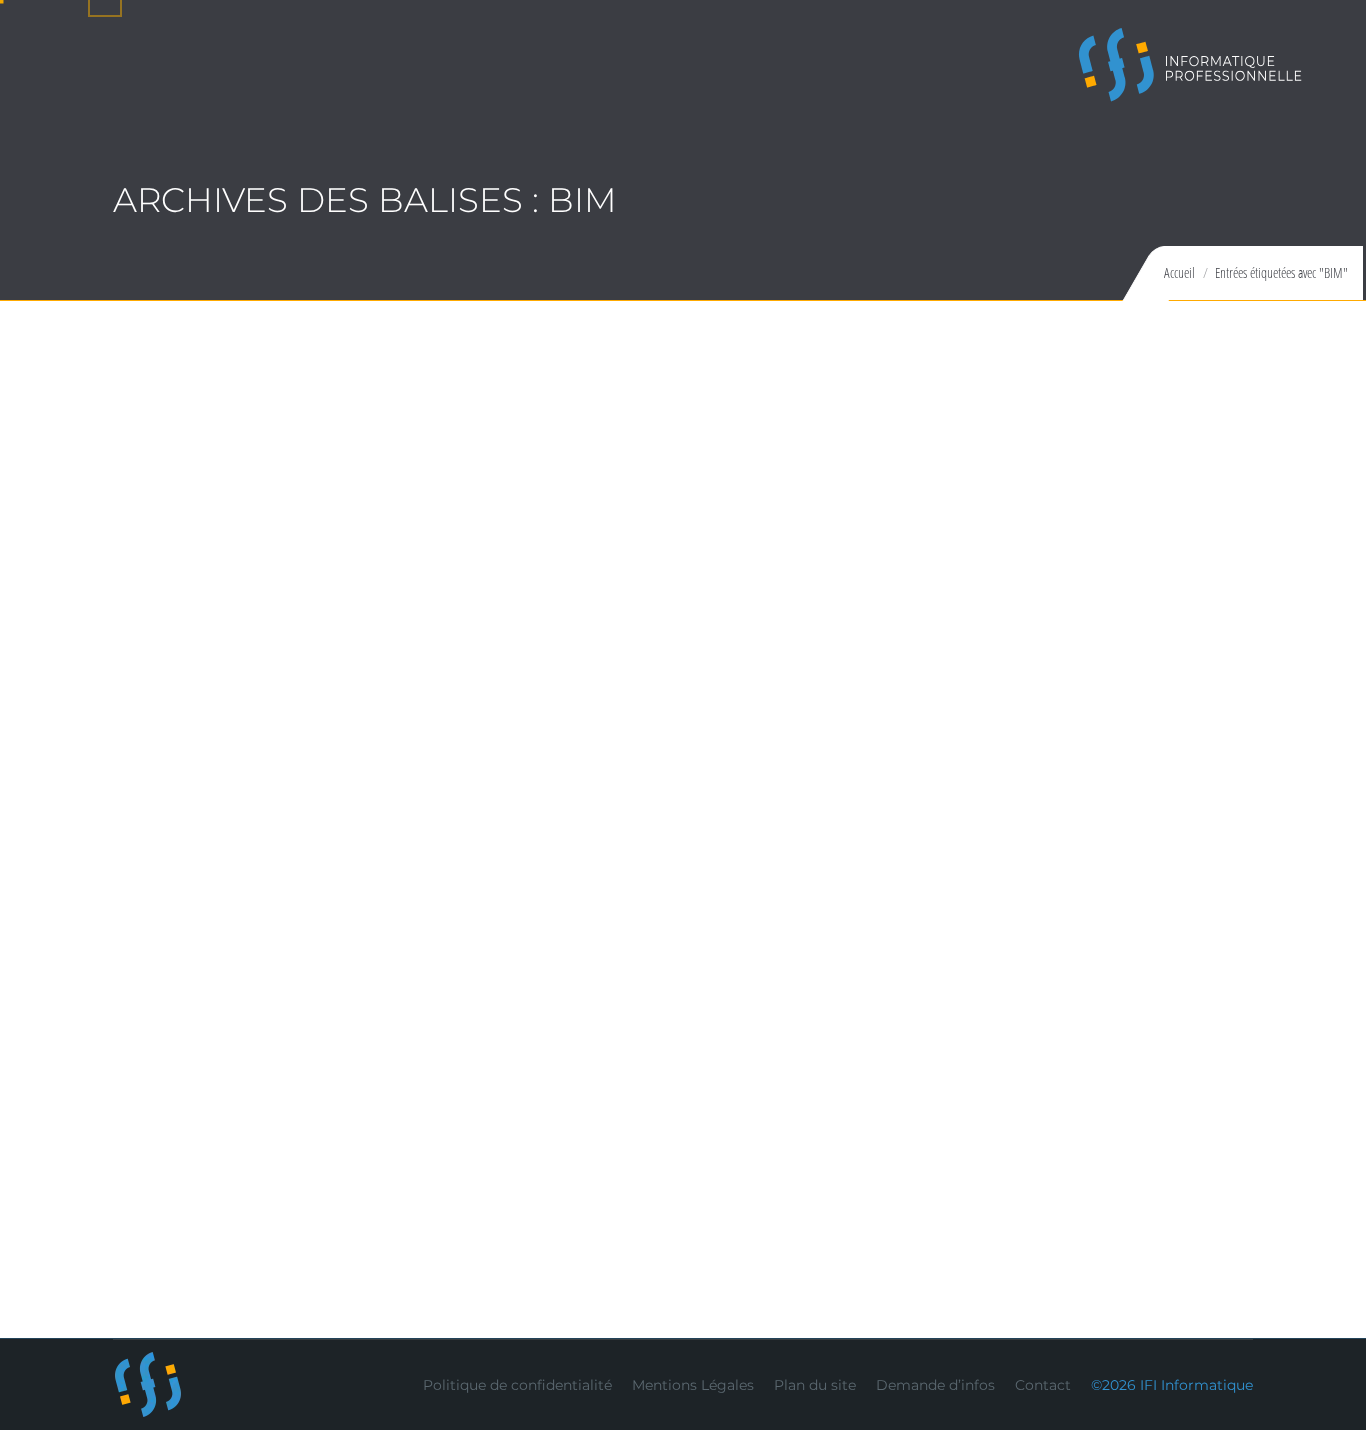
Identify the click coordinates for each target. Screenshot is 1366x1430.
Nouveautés (358, 723)
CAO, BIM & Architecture (224, 723)
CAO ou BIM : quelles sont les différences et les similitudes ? (496, 1136)
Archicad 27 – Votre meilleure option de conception (453, 685)
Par (437, 723)
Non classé (354, 1174)
